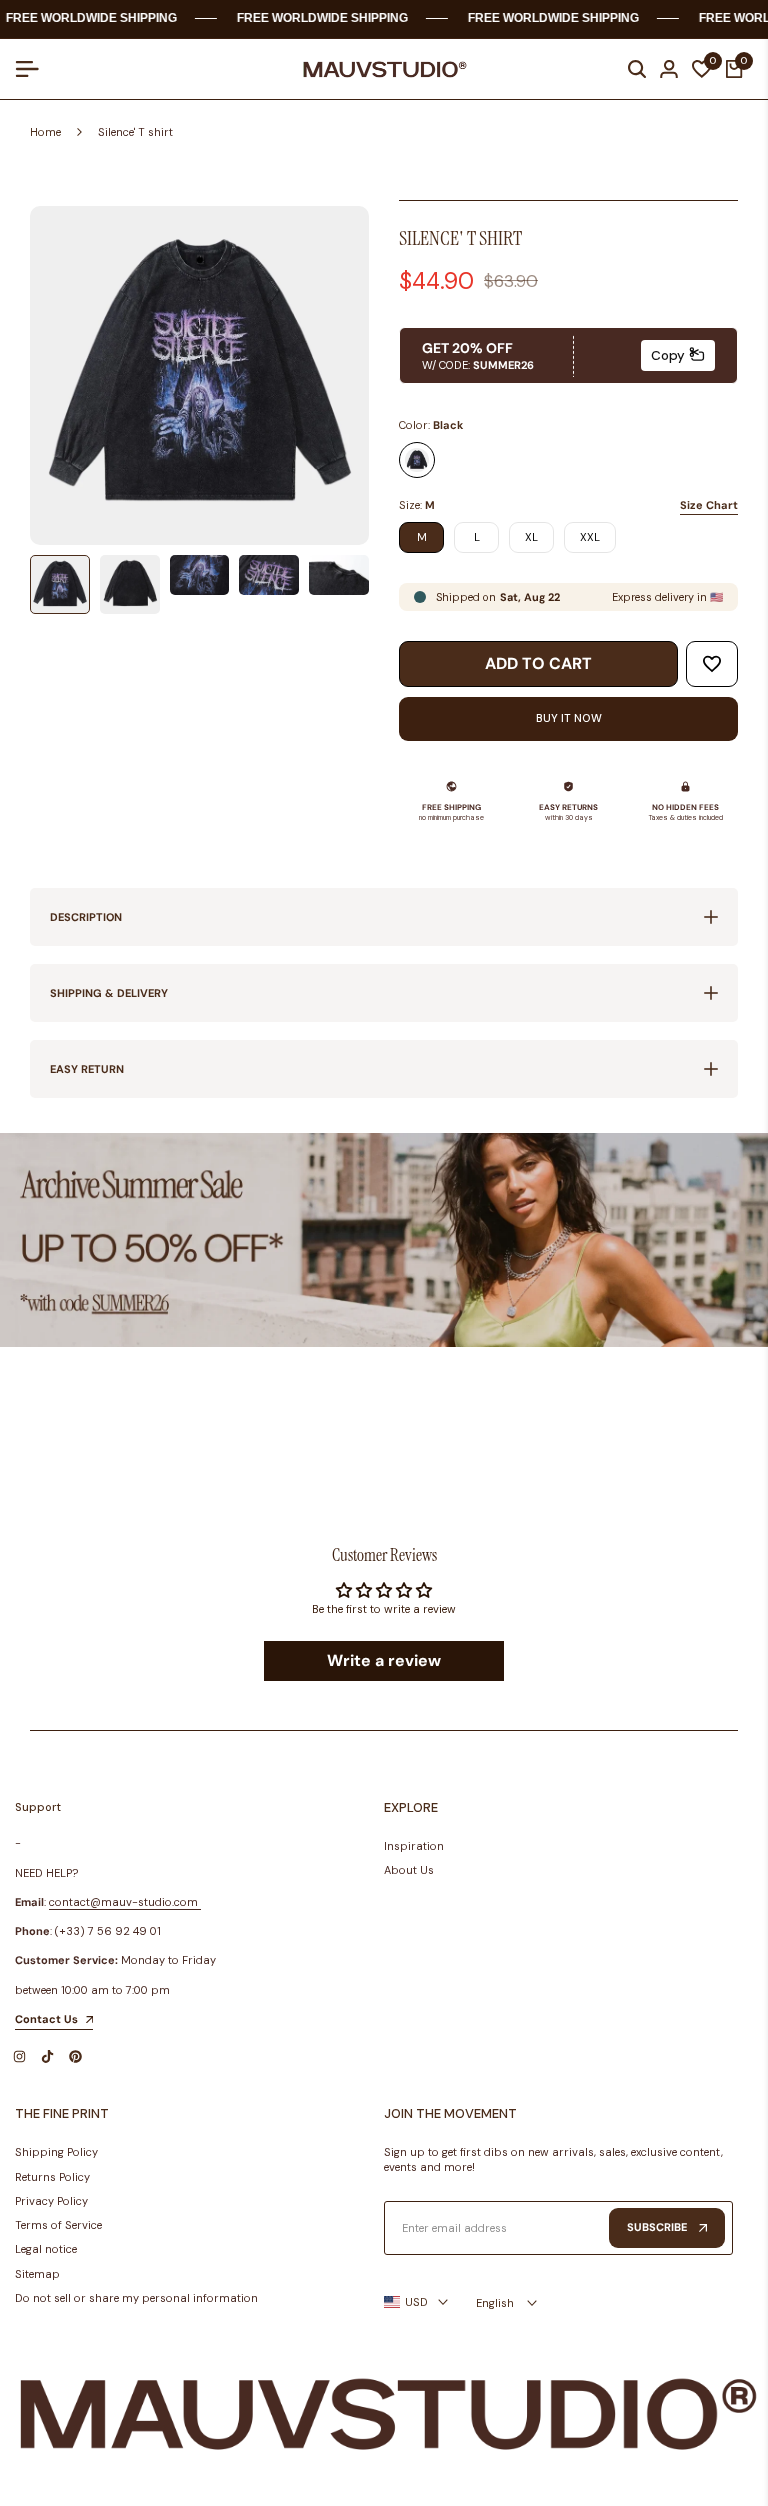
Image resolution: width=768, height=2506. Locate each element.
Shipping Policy (56, 2152)
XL (531, 537)
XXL (590, 537)
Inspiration (414, 1846)
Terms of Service (58, 2225)
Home (45, 132)
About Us (409, 1870)
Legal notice (46, 2249)
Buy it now (569, 718)
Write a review (384, 1660)
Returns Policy (52, 2177)
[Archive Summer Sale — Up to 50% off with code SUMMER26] (384, 1240)
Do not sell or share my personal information (136, 2298)
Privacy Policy (51, 2201)
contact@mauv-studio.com (123, 1902)
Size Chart (709, 505)
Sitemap (37, 2274)
